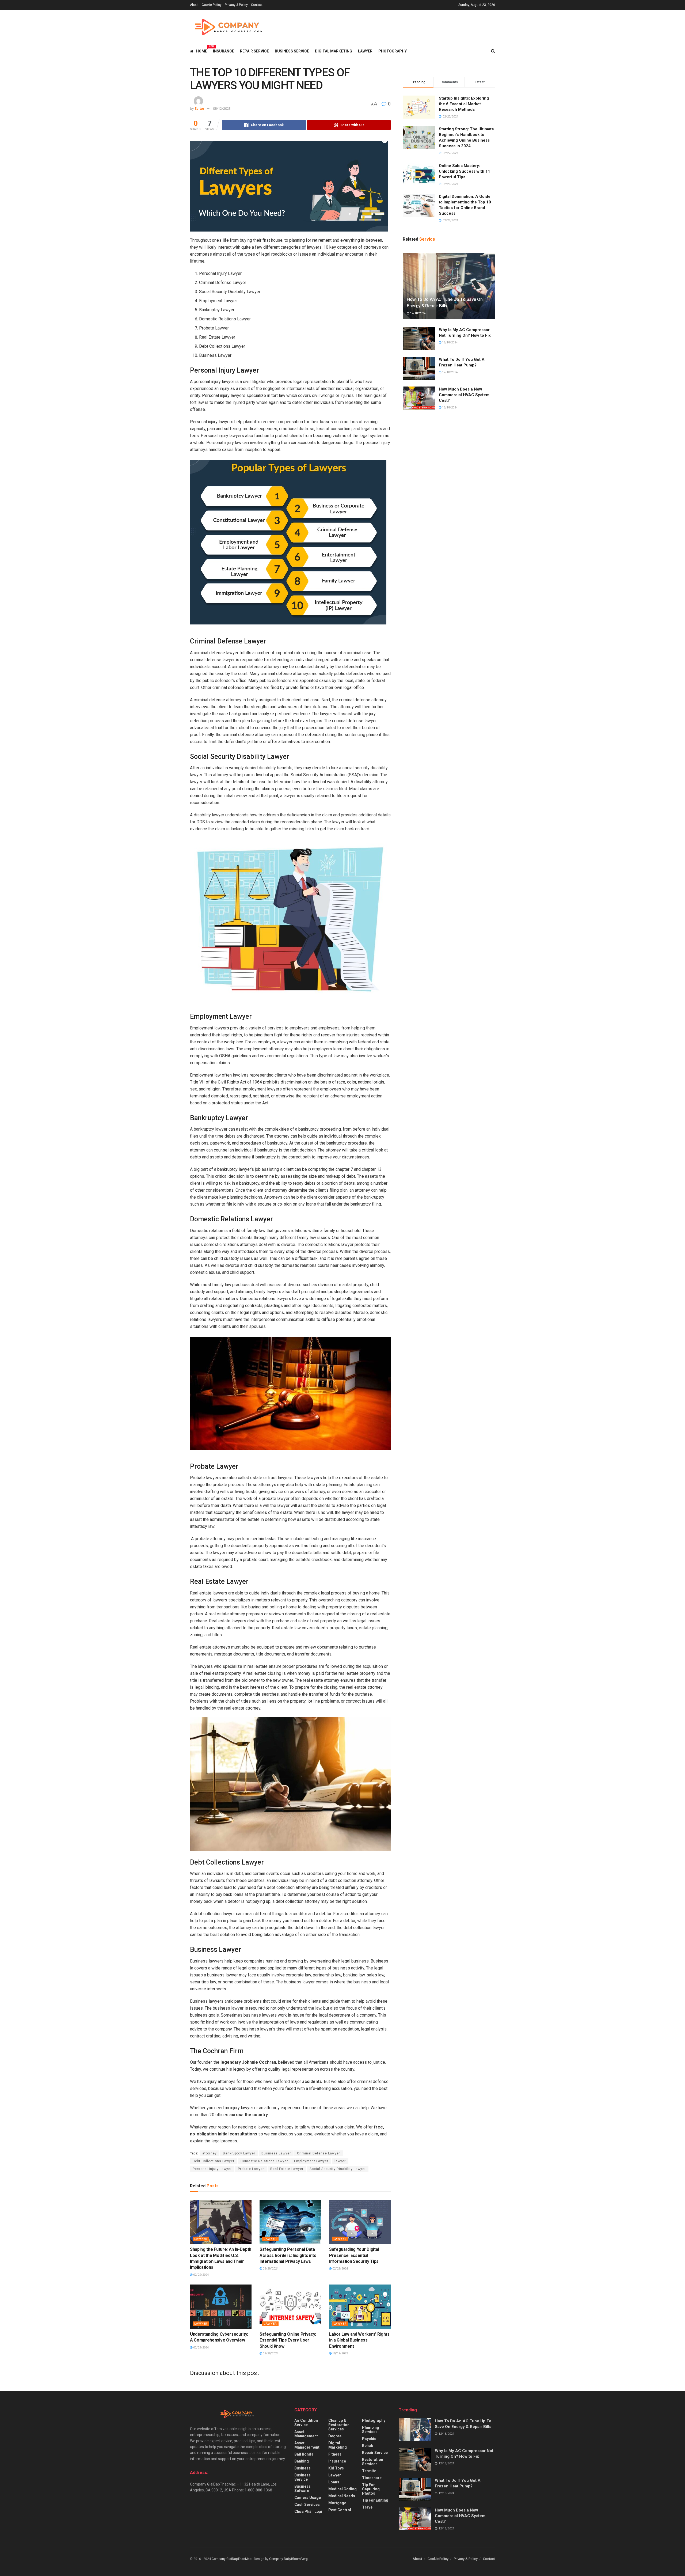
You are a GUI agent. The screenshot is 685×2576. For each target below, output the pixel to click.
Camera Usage (308, 2498)
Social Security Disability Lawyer (338, 2169)
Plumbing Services (371, 2430)
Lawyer (365, 51)
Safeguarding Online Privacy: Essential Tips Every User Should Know (288, 2340)
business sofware (302, 2488)
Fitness (335, 2454)
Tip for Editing (375, 2500)
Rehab (368, 2446)
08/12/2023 (222, 109)
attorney (210, 2153)
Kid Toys (336, 2468)
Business (302, 2468)
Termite (369, 2471)
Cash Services (307, 2505)
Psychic (369, 2439)
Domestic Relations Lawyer (264, 2161)
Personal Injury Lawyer (212, 2169)
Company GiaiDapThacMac (232, 2559)
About (194, 5)
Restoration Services (373, 2462)
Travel (368, 2507)
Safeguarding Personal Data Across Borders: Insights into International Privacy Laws (288, 2255)
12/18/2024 (417, 313)
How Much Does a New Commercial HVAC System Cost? (464, 395)
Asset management (306, 2434)
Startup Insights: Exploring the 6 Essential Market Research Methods (464, 104)
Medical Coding (342, 2489)
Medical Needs (342, 2496)
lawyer (340, 2161)
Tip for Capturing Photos (371, 2489)
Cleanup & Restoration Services (339, 2425)
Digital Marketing (334, 51)
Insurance (224, 51)
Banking (302, 2461)
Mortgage (337, 2503)
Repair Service (254, 51)
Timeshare (372, 2478)
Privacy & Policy (236, 5)
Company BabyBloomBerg (288, 2559)
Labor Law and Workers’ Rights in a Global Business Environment (359, 2340)
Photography (393, 51)
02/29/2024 (201, 2275)
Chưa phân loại (308, 2511)
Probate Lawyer (251, 2169)
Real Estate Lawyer (287, 2169)
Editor (199, 109)
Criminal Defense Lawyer (319, 2153)
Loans (334, 2482)
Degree (335, 2436)
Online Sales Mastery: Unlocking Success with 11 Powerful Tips (465, 171)
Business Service (292, 51)
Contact (257, 5)
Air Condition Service (306, 2423)
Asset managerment (307, 2445)
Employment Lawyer (311, 2161)
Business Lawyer (276, 2153)
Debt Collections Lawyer (214, 2161)
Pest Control (340, 2510)
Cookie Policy (212, 5)
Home (202, 50)
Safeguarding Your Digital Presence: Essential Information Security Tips (354, 2255)
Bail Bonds (304, 2454)
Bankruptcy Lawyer (239, 2153)
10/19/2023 (340, 2353)
